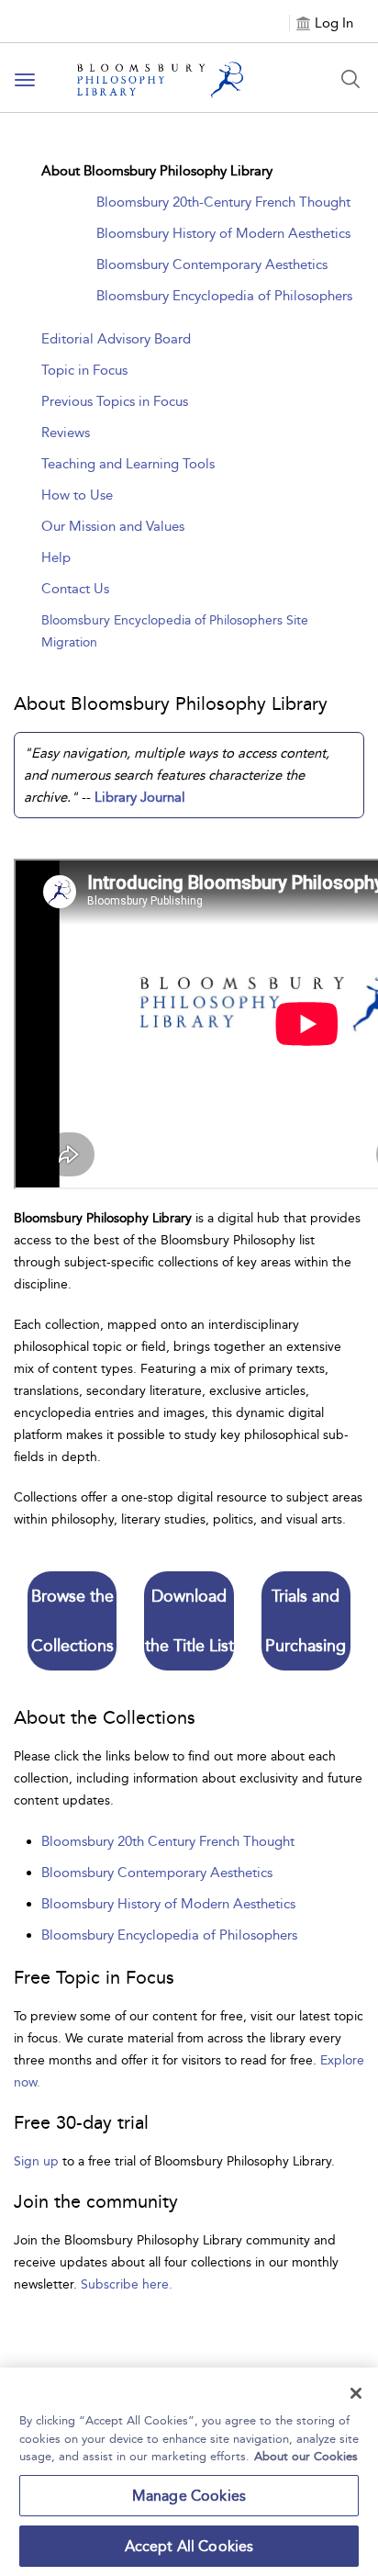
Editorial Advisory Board (116, 339)
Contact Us (75, 589)
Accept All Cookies (189, 2546)
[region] (189, 2472)
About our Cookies (306, 2456)
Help (56, 557)
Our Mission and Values (113, 526)
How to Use (77, 495)
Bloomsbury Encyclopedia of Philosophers (224, 296)
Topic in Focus (84, 370)
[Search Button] (350, 79)
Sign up (36, 2161)
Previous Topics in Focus (115, 401)
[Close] (356, 2393)
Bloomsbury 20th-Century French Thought (223, 202)
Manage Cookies (189, 2496)
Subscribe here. (127, 2284)
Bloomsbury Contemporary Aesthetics (212, 264)
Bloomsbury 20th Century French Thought (168, 1841)
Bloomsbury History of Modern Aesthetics (223, 233)
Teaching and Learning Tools (128, 464)
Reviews (66, 433)
